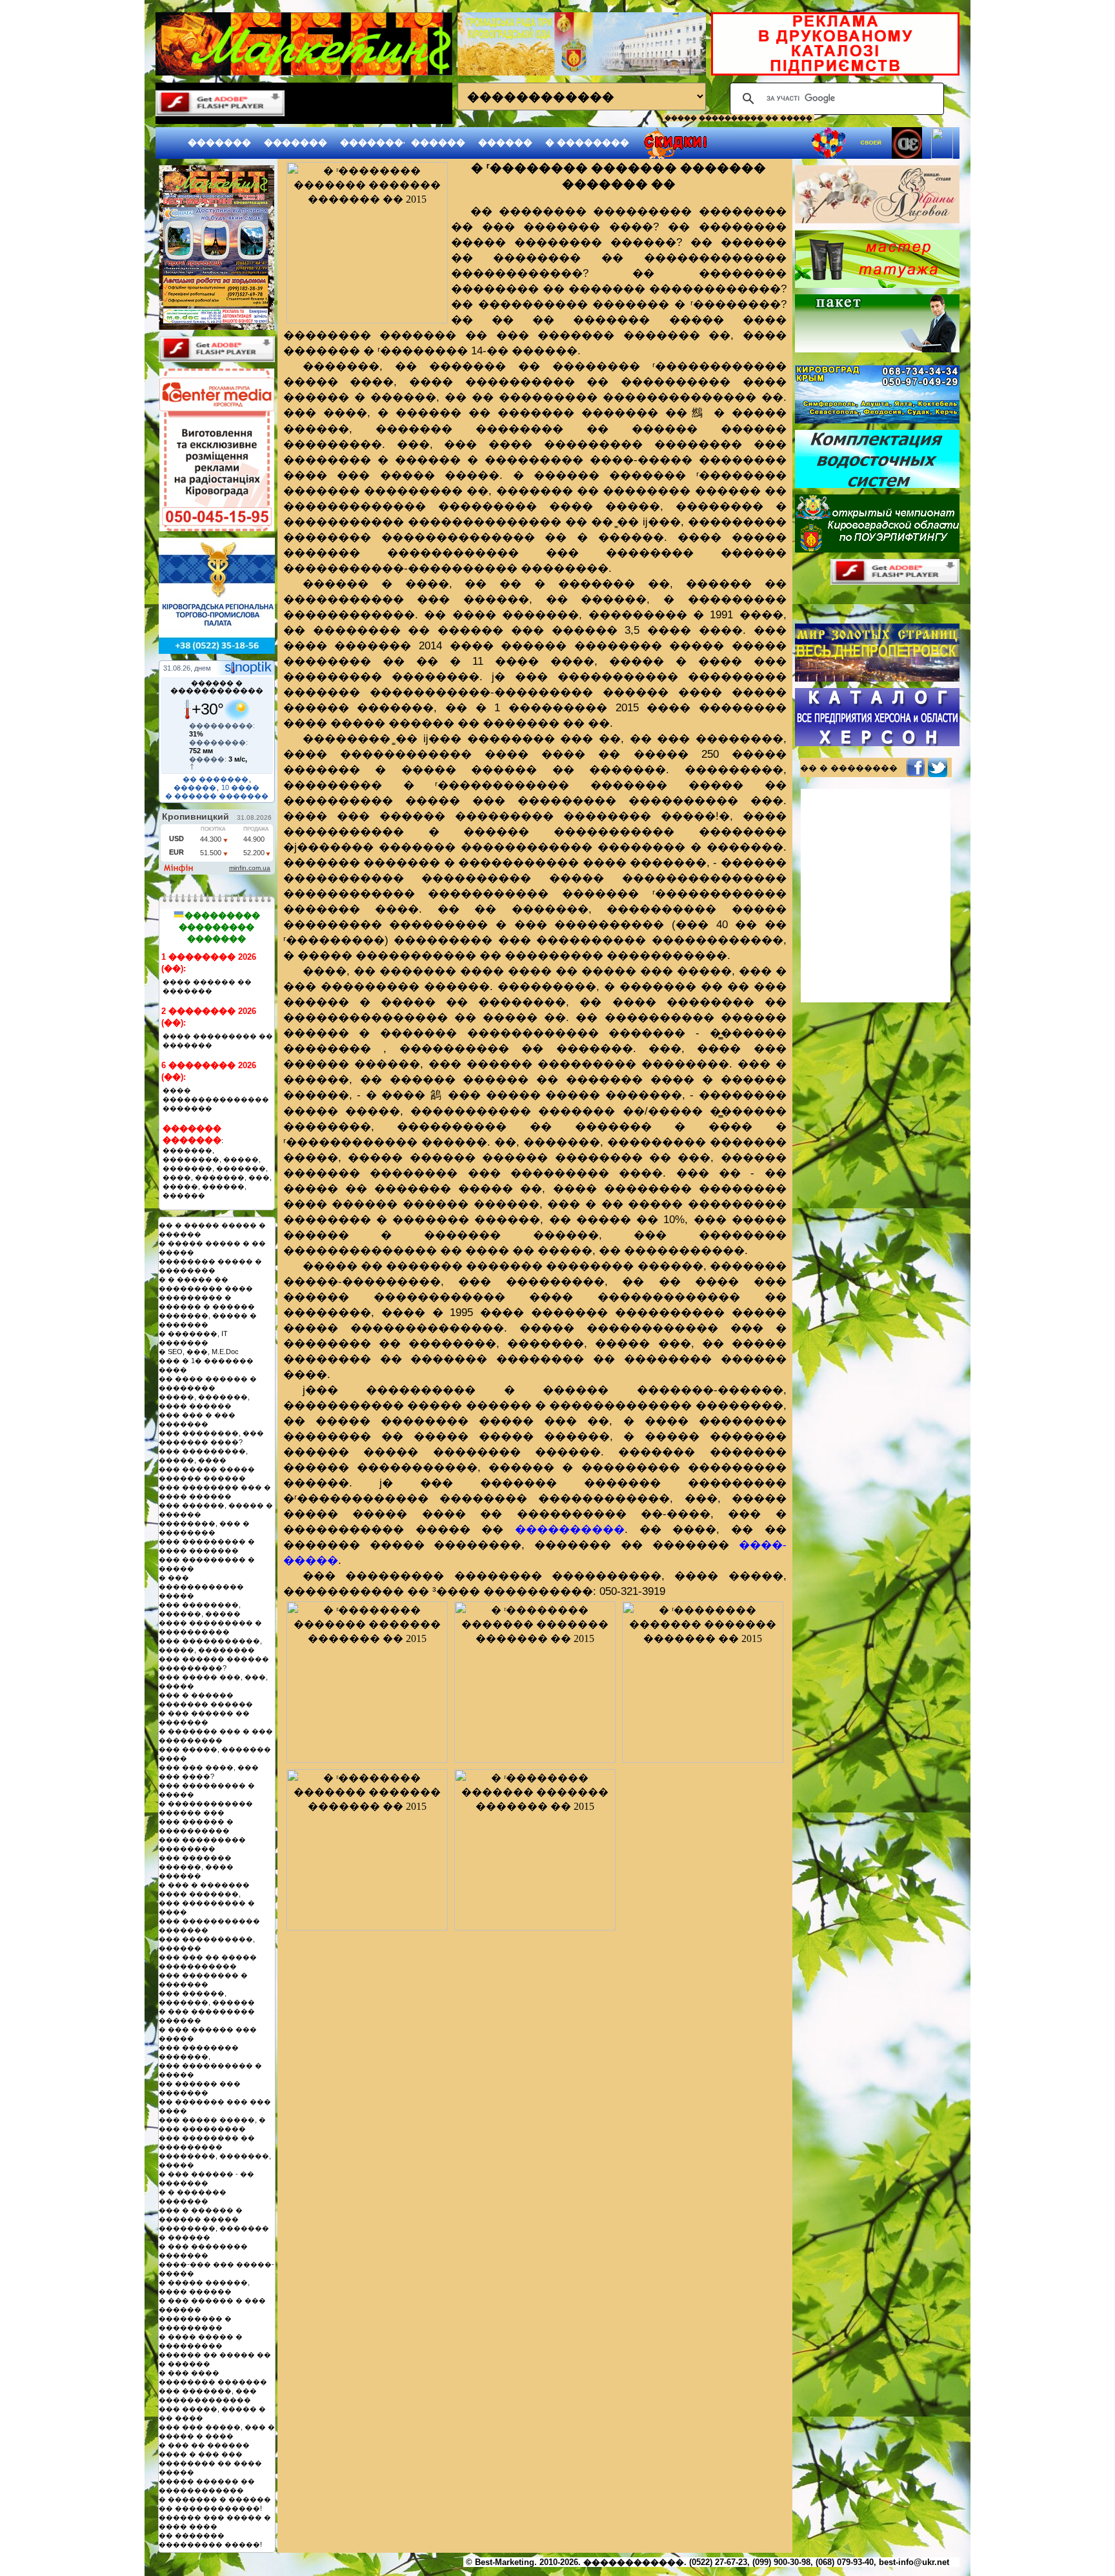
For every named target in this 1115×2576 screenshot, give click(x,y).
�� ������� (216, 779)
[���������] (367, 243)
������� (219, 143)
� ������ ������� (217, 796)
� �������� (587, 143)
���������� (570, 1529)
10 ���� (240, 787)
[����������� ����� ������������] (217, 326)
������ (438, 143)
